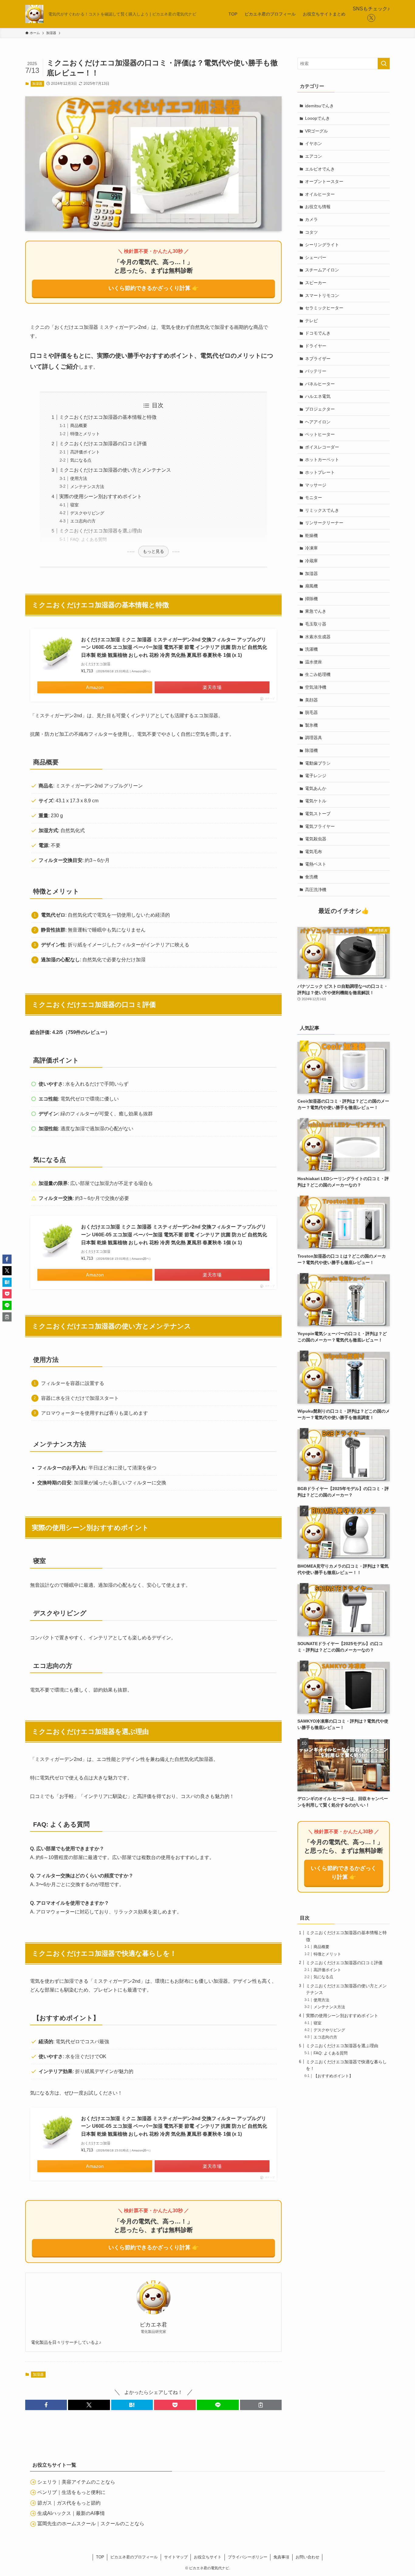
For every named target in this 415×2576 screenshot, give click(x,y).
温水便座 (314, 662)
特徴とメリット (85, 434)
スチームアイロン (322, 270)
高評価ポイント (85, 452)
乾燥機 (311, 536)
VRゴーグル (316, 131)
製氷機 (311, 725)
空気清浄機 (316, 687)
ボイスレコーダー (322, 447)
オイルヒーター (320, 194)
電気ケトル (316, 801)
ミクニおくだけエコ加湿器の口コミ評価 (103, 444)
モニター (314, 498)
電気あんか (316, 788)
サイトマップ (176, 2557)
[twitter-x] (371, 18)
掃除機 (311, 599)
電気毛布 (314, 852)
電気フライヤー (320, 826)
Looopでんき (317, 118)
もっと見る (153, 551)
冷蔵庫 (311, 561)
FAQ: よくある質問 (88, 539)
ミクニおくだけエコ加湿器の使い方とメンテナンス (115, 470)
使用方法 (79, 478)
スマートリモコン (322, 295)
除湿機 (311, 750)
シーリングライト (322, 245)
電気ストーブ (318, 814)
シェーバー (316, 257)
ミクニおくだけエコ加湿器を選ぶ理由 (101, 531)
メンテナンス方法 (87, 487)
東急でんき (316, 611)
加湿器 (37, 84)
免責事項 (281, 2557)
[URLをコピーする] (261, 2405)
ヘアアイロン (318, 422)
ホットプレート (320, 472)
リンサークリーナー (324, 523)
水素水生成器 (318, 637)
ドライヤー (316, 346)
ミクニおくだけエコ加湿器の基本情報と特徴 (108, 417)
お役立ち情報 (318, 207)
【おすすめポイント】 (333, 2076)
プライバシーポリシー (248, 2557)
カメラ (311, 219)
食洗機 (311, 877)
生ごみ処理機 (318, 674)
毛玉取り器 (316, 624)
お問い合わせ (307, 2557)
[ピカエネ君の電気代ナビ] (34, 14)
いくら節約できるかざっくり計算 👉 (154, 288)
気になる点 (81, 460)
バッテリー (316, 371)
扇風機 (311, 586)
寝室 (74, 505)
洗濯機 (311, 649)
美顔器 (311, 700)
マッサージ (316, 485)
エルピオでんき (320, 169)
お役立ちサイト (208, 2557)
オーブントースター (324, 181)
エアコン (314, 156)
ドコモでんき (318, 333)
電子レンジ (316, 776)
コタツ (311, 232)
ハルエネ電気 (318, 396)
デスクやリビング (87, 513)
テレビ (311, 321)
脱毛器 (311, 712)
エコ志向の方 (83, 521)
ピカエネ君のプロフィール (134, 2557)
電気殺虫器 (316, 839)
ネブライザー (318, 359)
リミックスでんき (322, 510)
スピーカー (316, 283)
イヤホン (314, 143)
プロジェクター (320, 409)
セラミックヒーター (324, 308)
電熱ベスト (316, 864)
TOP (100, 2557)
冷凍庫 (311, 548)
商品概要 (79, 425)
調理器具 (314, 738)
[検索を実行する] (384, 64)
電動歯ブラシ (318, 763)
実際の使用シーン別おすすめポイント (101, 496)
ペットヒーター (320, 434)
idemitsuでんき (319, 106)
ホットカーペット (322, 460)
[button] (46, 2405)
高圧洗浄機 (316, 890)
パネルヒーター (320, 384)
